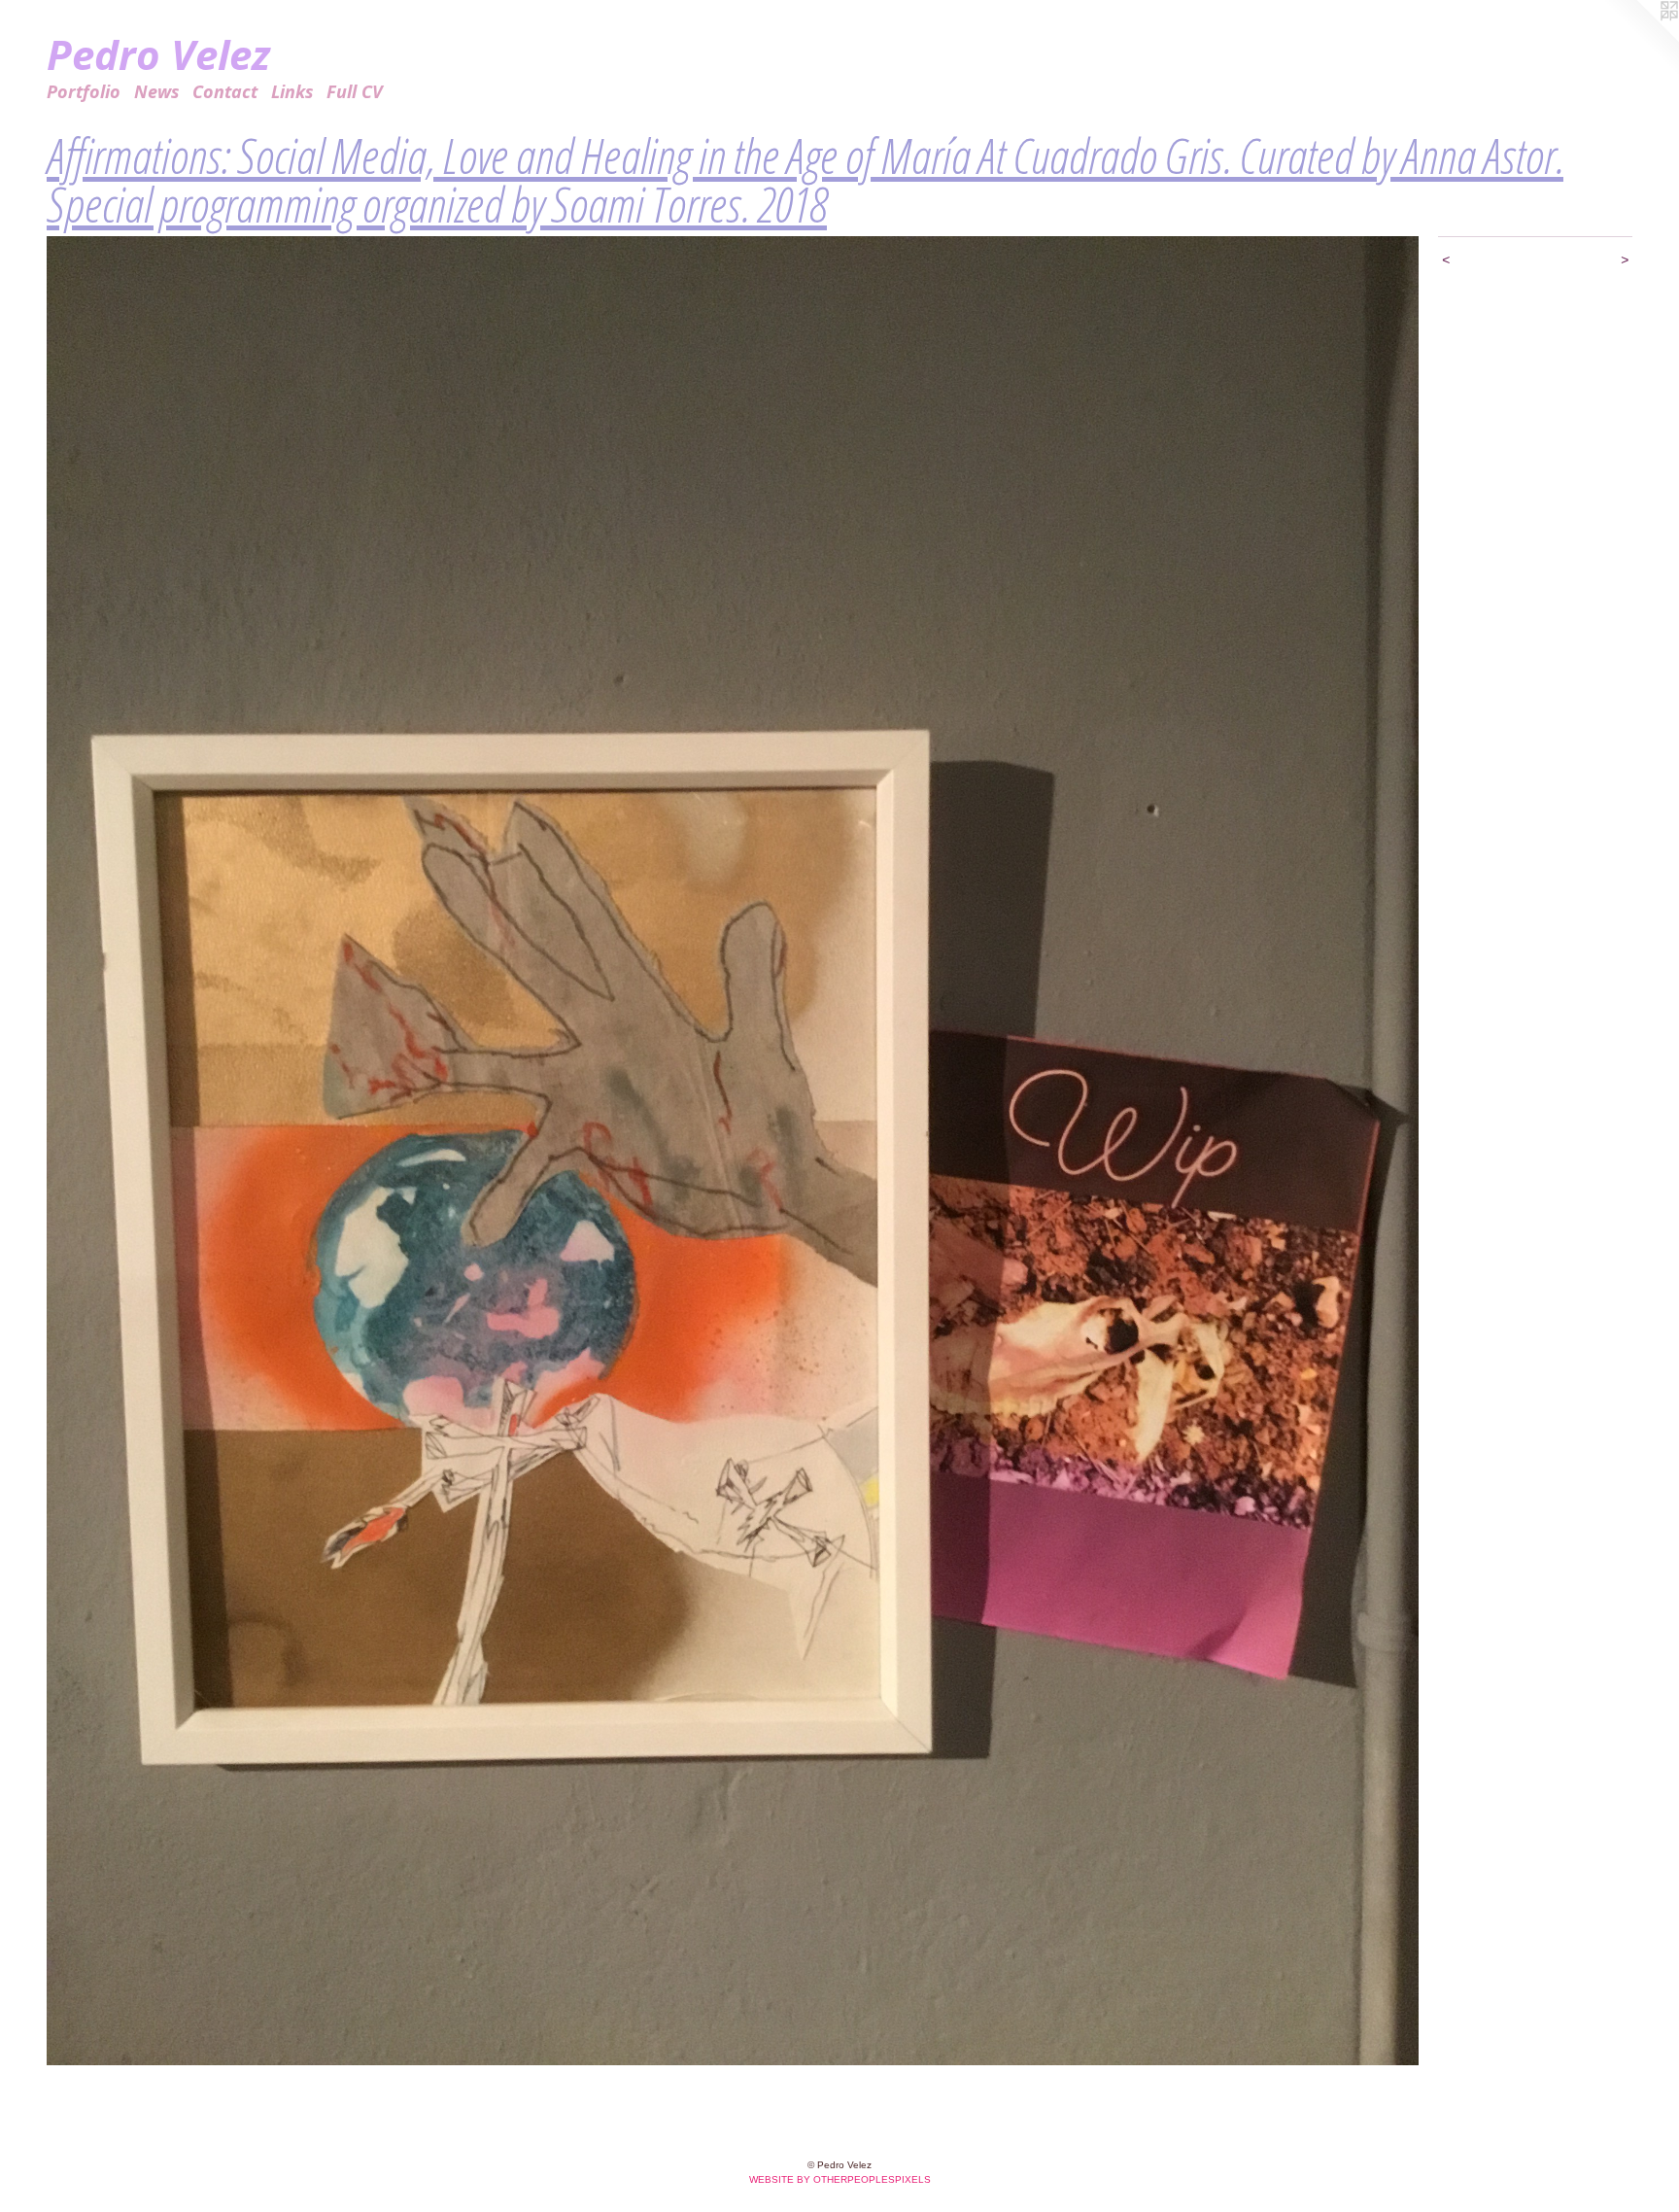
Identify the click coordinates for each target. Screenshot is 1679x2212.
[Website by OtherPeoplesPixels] (1640, 39)
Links (292, 91)
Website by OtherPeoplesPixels (840, 2179)
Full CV (355, 91)
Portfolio (84, 91)
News (157, 91)
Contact (225, 91)
